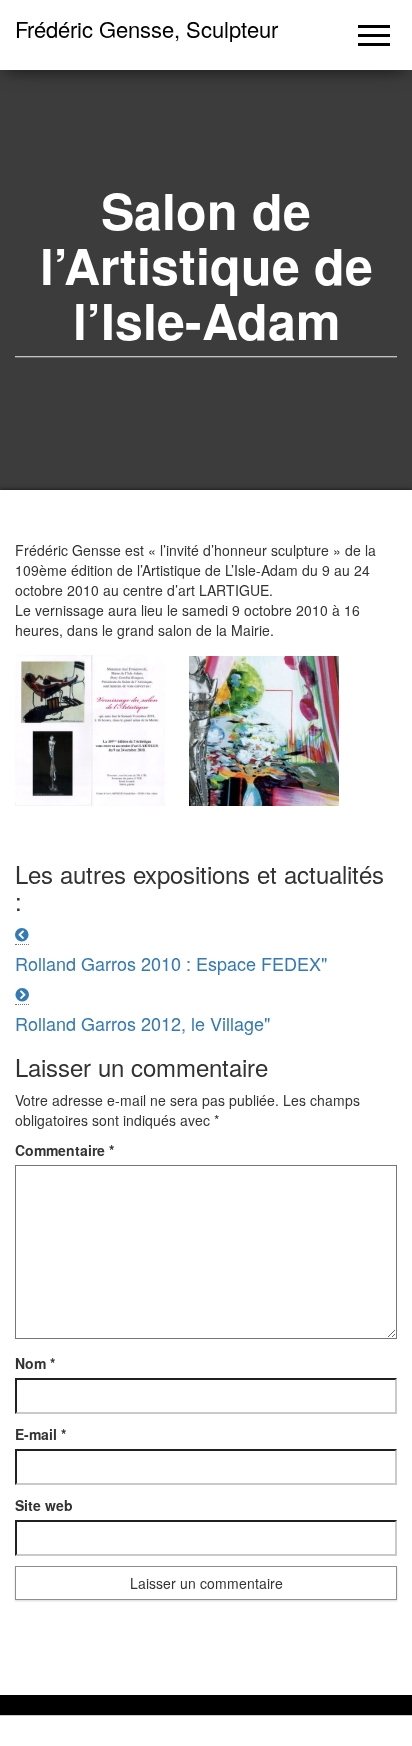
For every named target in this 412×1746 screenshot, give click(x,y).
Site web (44, 1505)
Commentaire (64, 1150)
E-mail (40, 1434)
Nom (35, 1363)
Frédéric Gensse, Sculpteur (146, 28)
